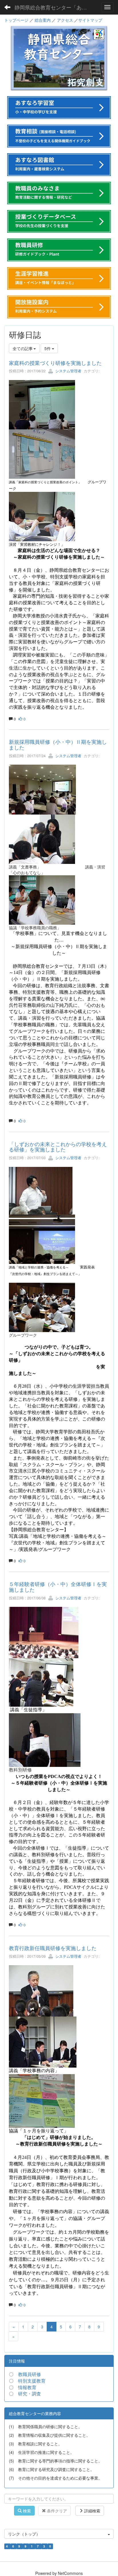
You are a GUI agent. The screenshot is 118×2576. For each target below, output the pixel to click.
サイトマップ (90, 20)
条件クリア (56, 2511)
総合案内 (43, 20)
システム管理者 (68, 371)
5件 (48, 348)
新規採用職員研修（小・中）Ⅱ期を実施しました (58, 744)
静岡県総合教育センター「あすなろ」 (54, 7)
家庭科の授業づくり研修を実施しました (55, 363)
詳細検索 (92, 2511)
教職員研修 (29, 2374)
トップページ (16, 20)
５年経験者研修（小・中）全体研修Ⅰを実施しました (58, 1587)
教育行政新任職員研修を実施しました (53, 1948)
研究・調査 (29, 2394)
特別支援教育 (32, 2381)
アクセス (65, 20)
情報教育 (27, 2387)
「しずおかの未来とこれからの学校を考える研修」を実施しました (58, 1147)
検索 (26, 2511)
